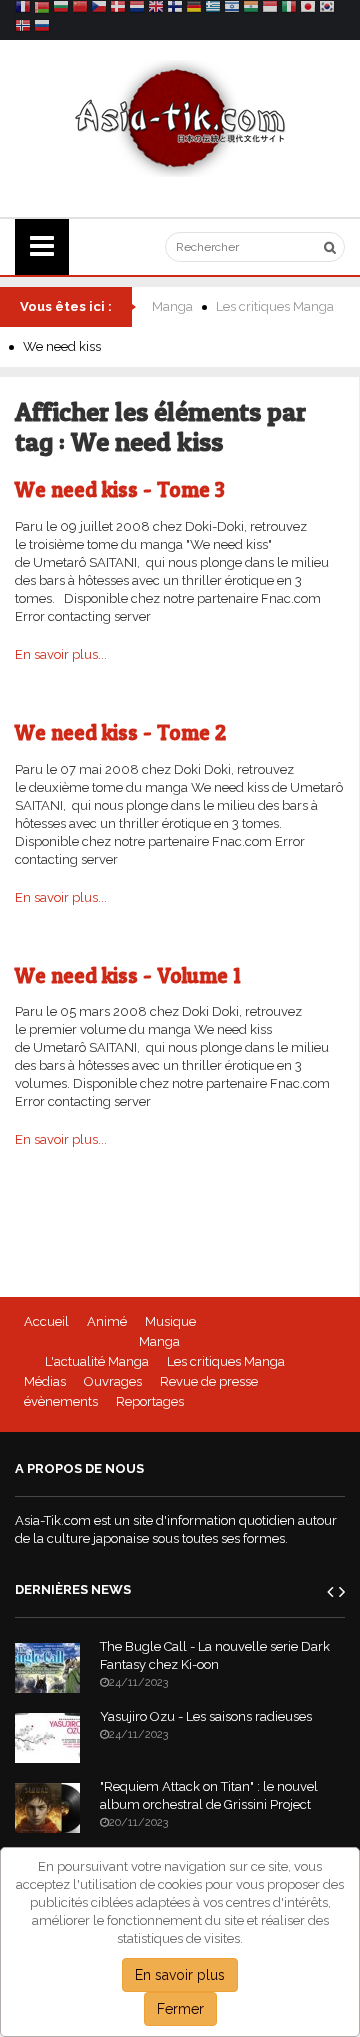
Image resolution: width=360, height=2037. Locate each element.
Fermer (180, 2009)
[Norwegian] (23, 28)
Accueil (46, 1321)
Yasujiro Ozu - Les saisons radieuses (206, 1716)
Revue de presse (209, 1381)
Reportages (150, 1401)
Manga (172, 306)
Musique (170, 1321)
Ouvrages (113, 1381)
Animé (107, 1321)
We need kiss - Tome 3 (120, 489)
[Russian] (42, 28)
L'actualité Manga (97, 1361)
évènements (61, 1401)
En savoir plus (180, 1975)
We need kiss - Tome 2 (120, 732)
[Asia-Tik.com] (180, 117)
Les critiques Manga (275, 306)
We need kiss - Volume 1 (128, 975)
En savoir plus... (61, 654)
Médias (45, 1381)
